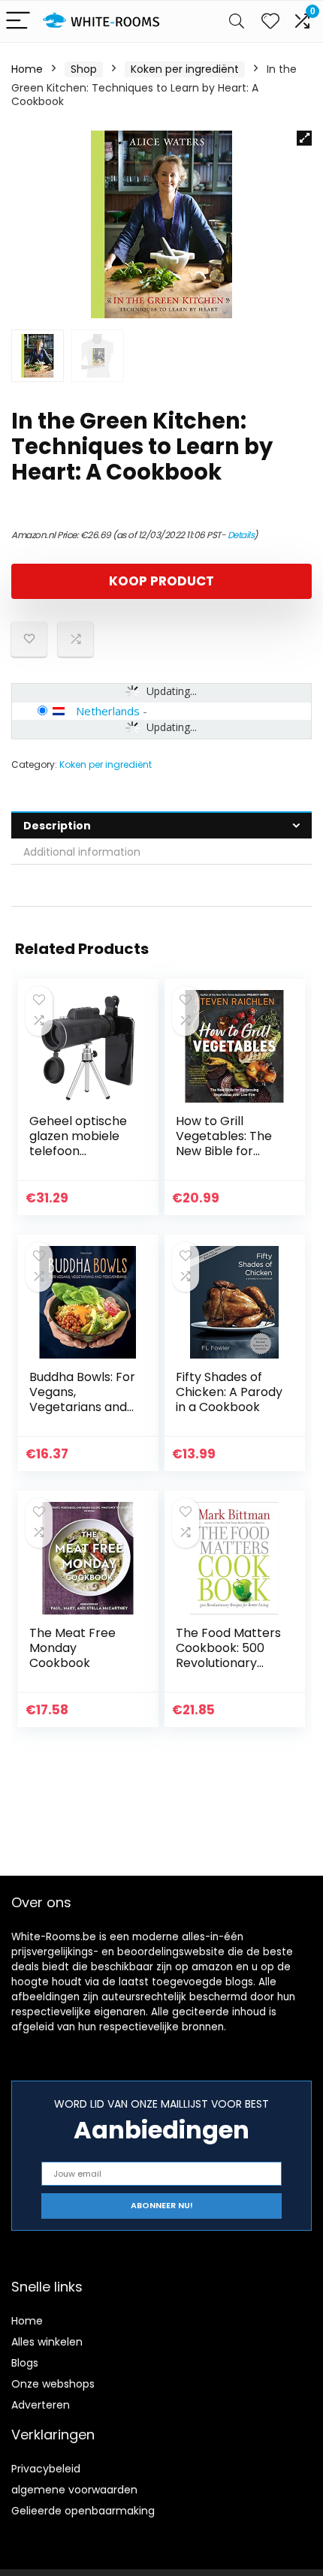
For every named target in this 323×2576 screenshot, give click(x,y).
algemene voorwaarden (74, 2490)
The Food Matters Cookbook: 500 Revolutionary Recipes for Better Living (228, 1663)
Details (241, 535)
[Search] (237, 21)
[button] (304, 138)
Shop (84, 69)
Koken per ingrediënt (185, 69)
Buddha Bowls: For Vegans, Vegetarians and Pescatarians (82, 1399)
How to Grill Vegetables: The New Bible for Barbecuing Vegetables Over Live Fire (226, 1159)
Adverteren (41, 2405)
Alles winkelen (47, 2342)
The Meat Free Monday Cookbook (72, 1648)
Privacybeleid (46, 2469)
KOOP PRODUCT (161, 581)
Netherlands (108, 711)
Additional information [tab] (82, 852)
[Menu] (18, 21)
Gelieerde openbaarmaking (83, 2511)
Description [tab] (57, 826)
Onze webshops (53, 2384)
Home (27, 69)
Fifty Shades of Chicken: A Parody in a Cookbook (229, 1392)
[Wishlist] (270, 21)
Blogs (25, 2363)
